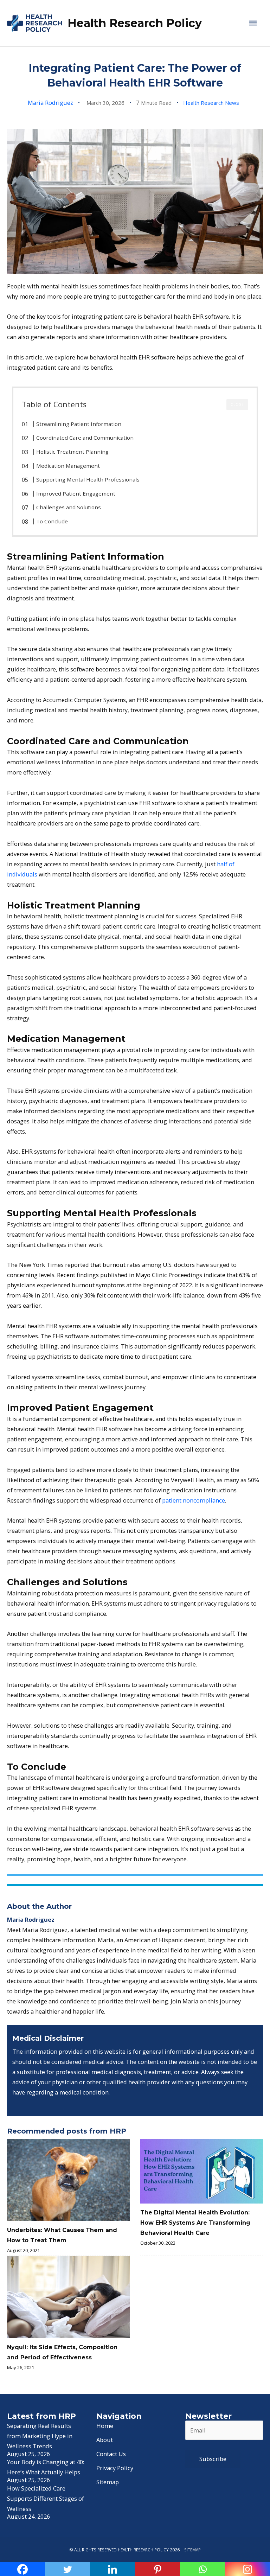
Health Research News (211, 103)
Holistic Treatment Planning (72, 452)
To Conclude (52, 521)
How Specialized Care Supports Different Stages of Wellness (46, 2498)
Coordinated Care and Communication (85, 438)
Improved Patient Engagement (76, 493)
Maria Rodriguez (50, 103)
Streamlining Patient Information (79, 424)
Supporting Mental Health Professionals (88, 479)
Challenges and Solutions (69, 507)
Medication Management (68, 466)
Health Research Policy (135, 23)
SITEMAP (192, 2550)
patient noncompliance (194, 1500)
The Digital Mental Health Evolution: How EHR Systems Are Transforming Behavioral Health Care (195, 2223)
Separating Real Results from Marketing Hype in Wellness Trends (40, 2436)
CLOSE (237, 404)
